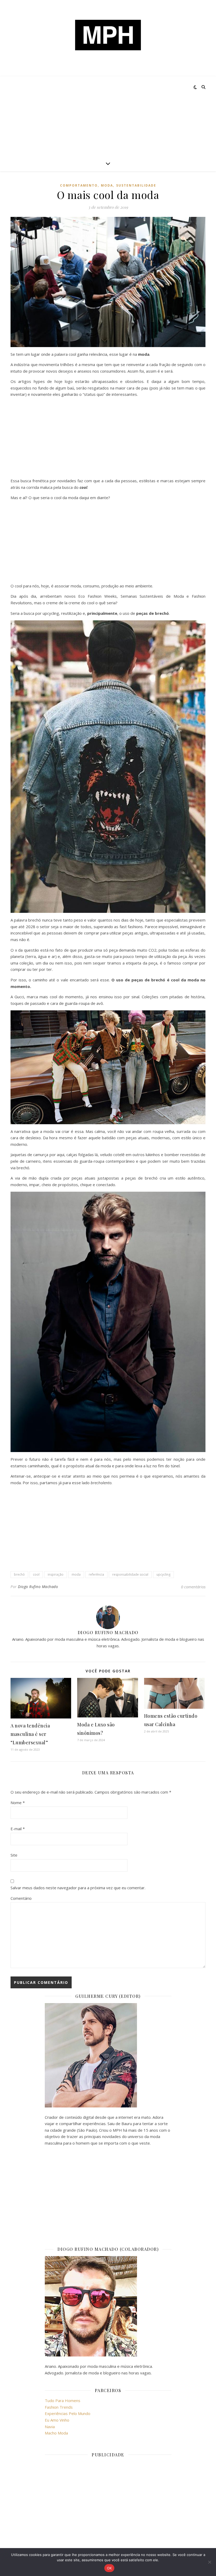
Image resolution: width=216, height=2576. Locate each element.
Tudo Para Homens (63, 2400)
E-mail (18, 1829)
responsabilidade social (130, 1574)
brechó (19, 1574)
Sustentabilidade (136, 185)
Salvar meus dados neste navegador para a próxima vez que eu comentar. (78, 1888)
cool (36, 1574)
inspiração (56, 1574)
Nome (18, 1803)
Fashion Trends (59, 2407)
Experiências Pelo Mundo (68, 2413)
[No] (209, 2562)
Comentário (21, 1898)
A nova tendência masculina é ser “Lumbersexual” (30, 1734)
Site (14, 1855)
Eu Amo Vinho (57, 2420)
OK (109, 2568)
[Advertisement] (108, 116)
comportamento (79, 185)
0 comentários (193, 1587)
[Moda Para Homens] (108, 35)
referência (96, 1574)
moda (107, 185)
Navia (50, 2427)
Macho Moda (56, 2433)
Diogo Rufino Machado (38, 1587)
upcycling (163, 1574)
